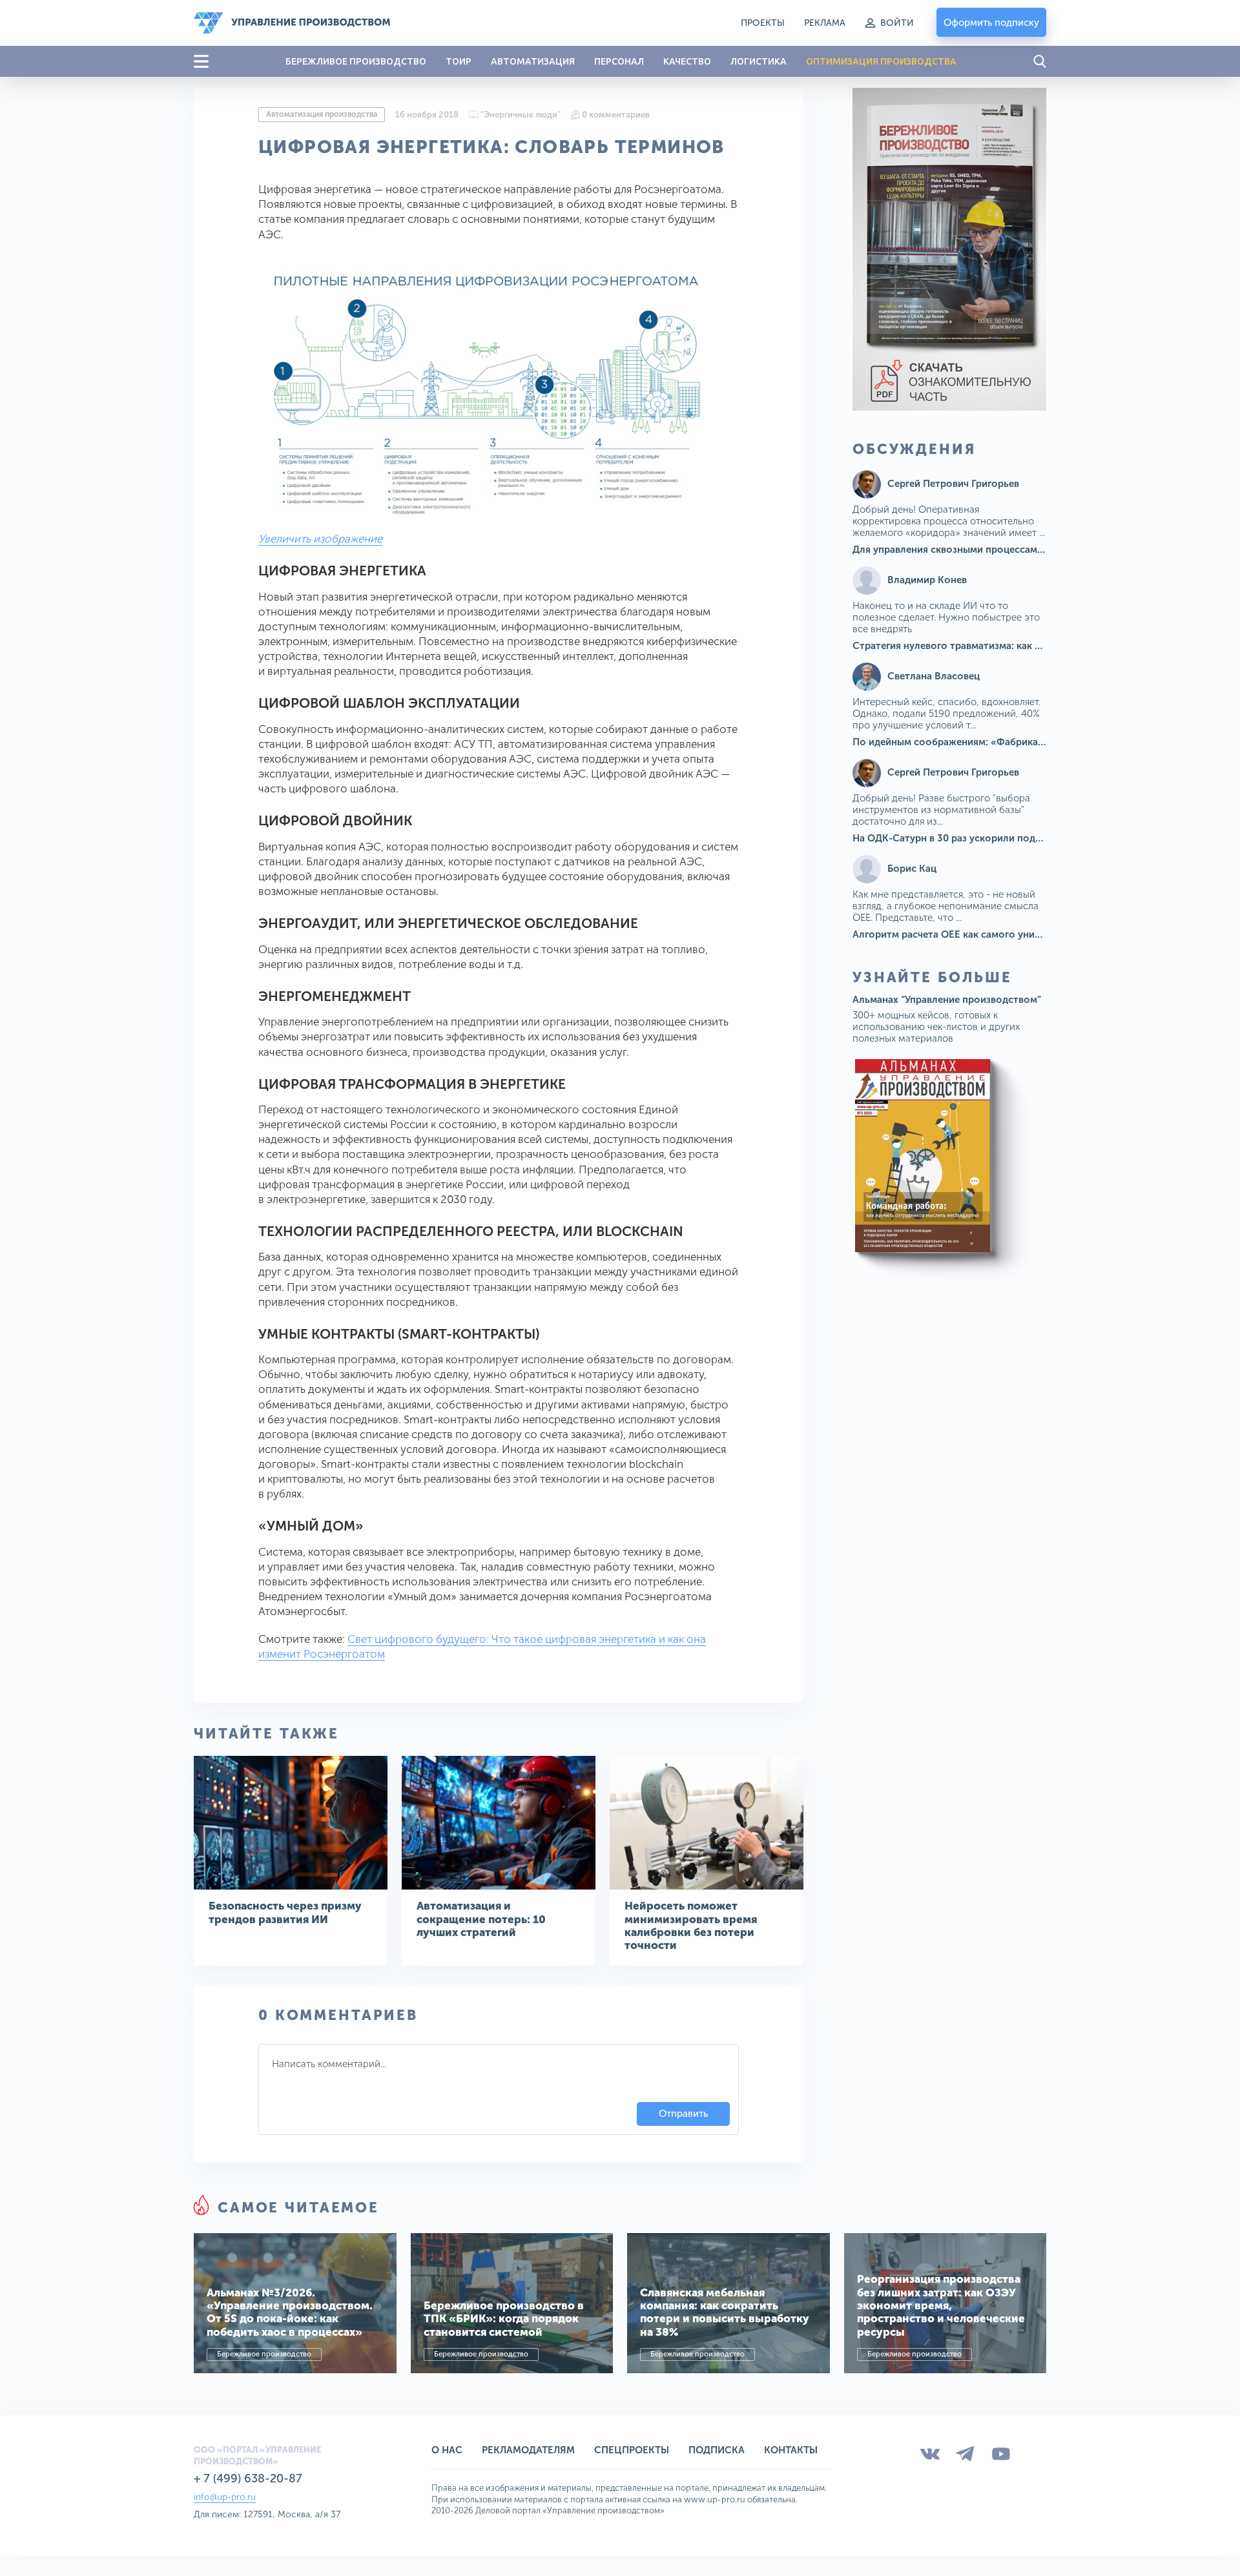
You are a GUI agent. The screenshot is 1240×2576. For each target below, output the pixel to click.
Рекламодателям (528, 2450)
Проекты (763, 23)
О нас (447, 2450)
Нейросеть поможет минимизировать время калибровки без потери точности (691, 1925)
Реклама (825, 23)
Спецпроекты (632, 2450)
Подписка (717, 2450)
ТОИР (459, 61)
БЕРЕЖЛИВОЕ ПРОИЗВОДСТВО (356, 61)
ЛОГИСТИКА (759, 61)
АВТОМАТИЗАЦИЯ (533, 61)
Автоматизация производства (322, 114)
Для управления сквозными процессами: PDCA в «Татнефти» (997, 550)
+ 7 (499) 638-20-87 (248, 2478)
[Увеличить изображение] (484, 392)
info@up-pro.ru (225, 2497)
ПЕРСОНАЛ (619, 61)
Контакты (791, 2450)
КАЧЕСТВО (687, 61)
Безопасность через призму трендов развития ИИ (285, 1912)
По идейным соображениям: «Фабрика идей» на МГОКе (985, 742)
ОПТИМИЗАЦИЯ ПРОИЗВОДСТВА (881, 61)
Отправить (683, 2114)
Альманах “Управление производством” (947, 1000)
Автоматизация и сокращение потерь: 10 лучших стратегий (481, 1919)
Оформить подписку (991, 23)
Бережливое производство (264, 2354)
